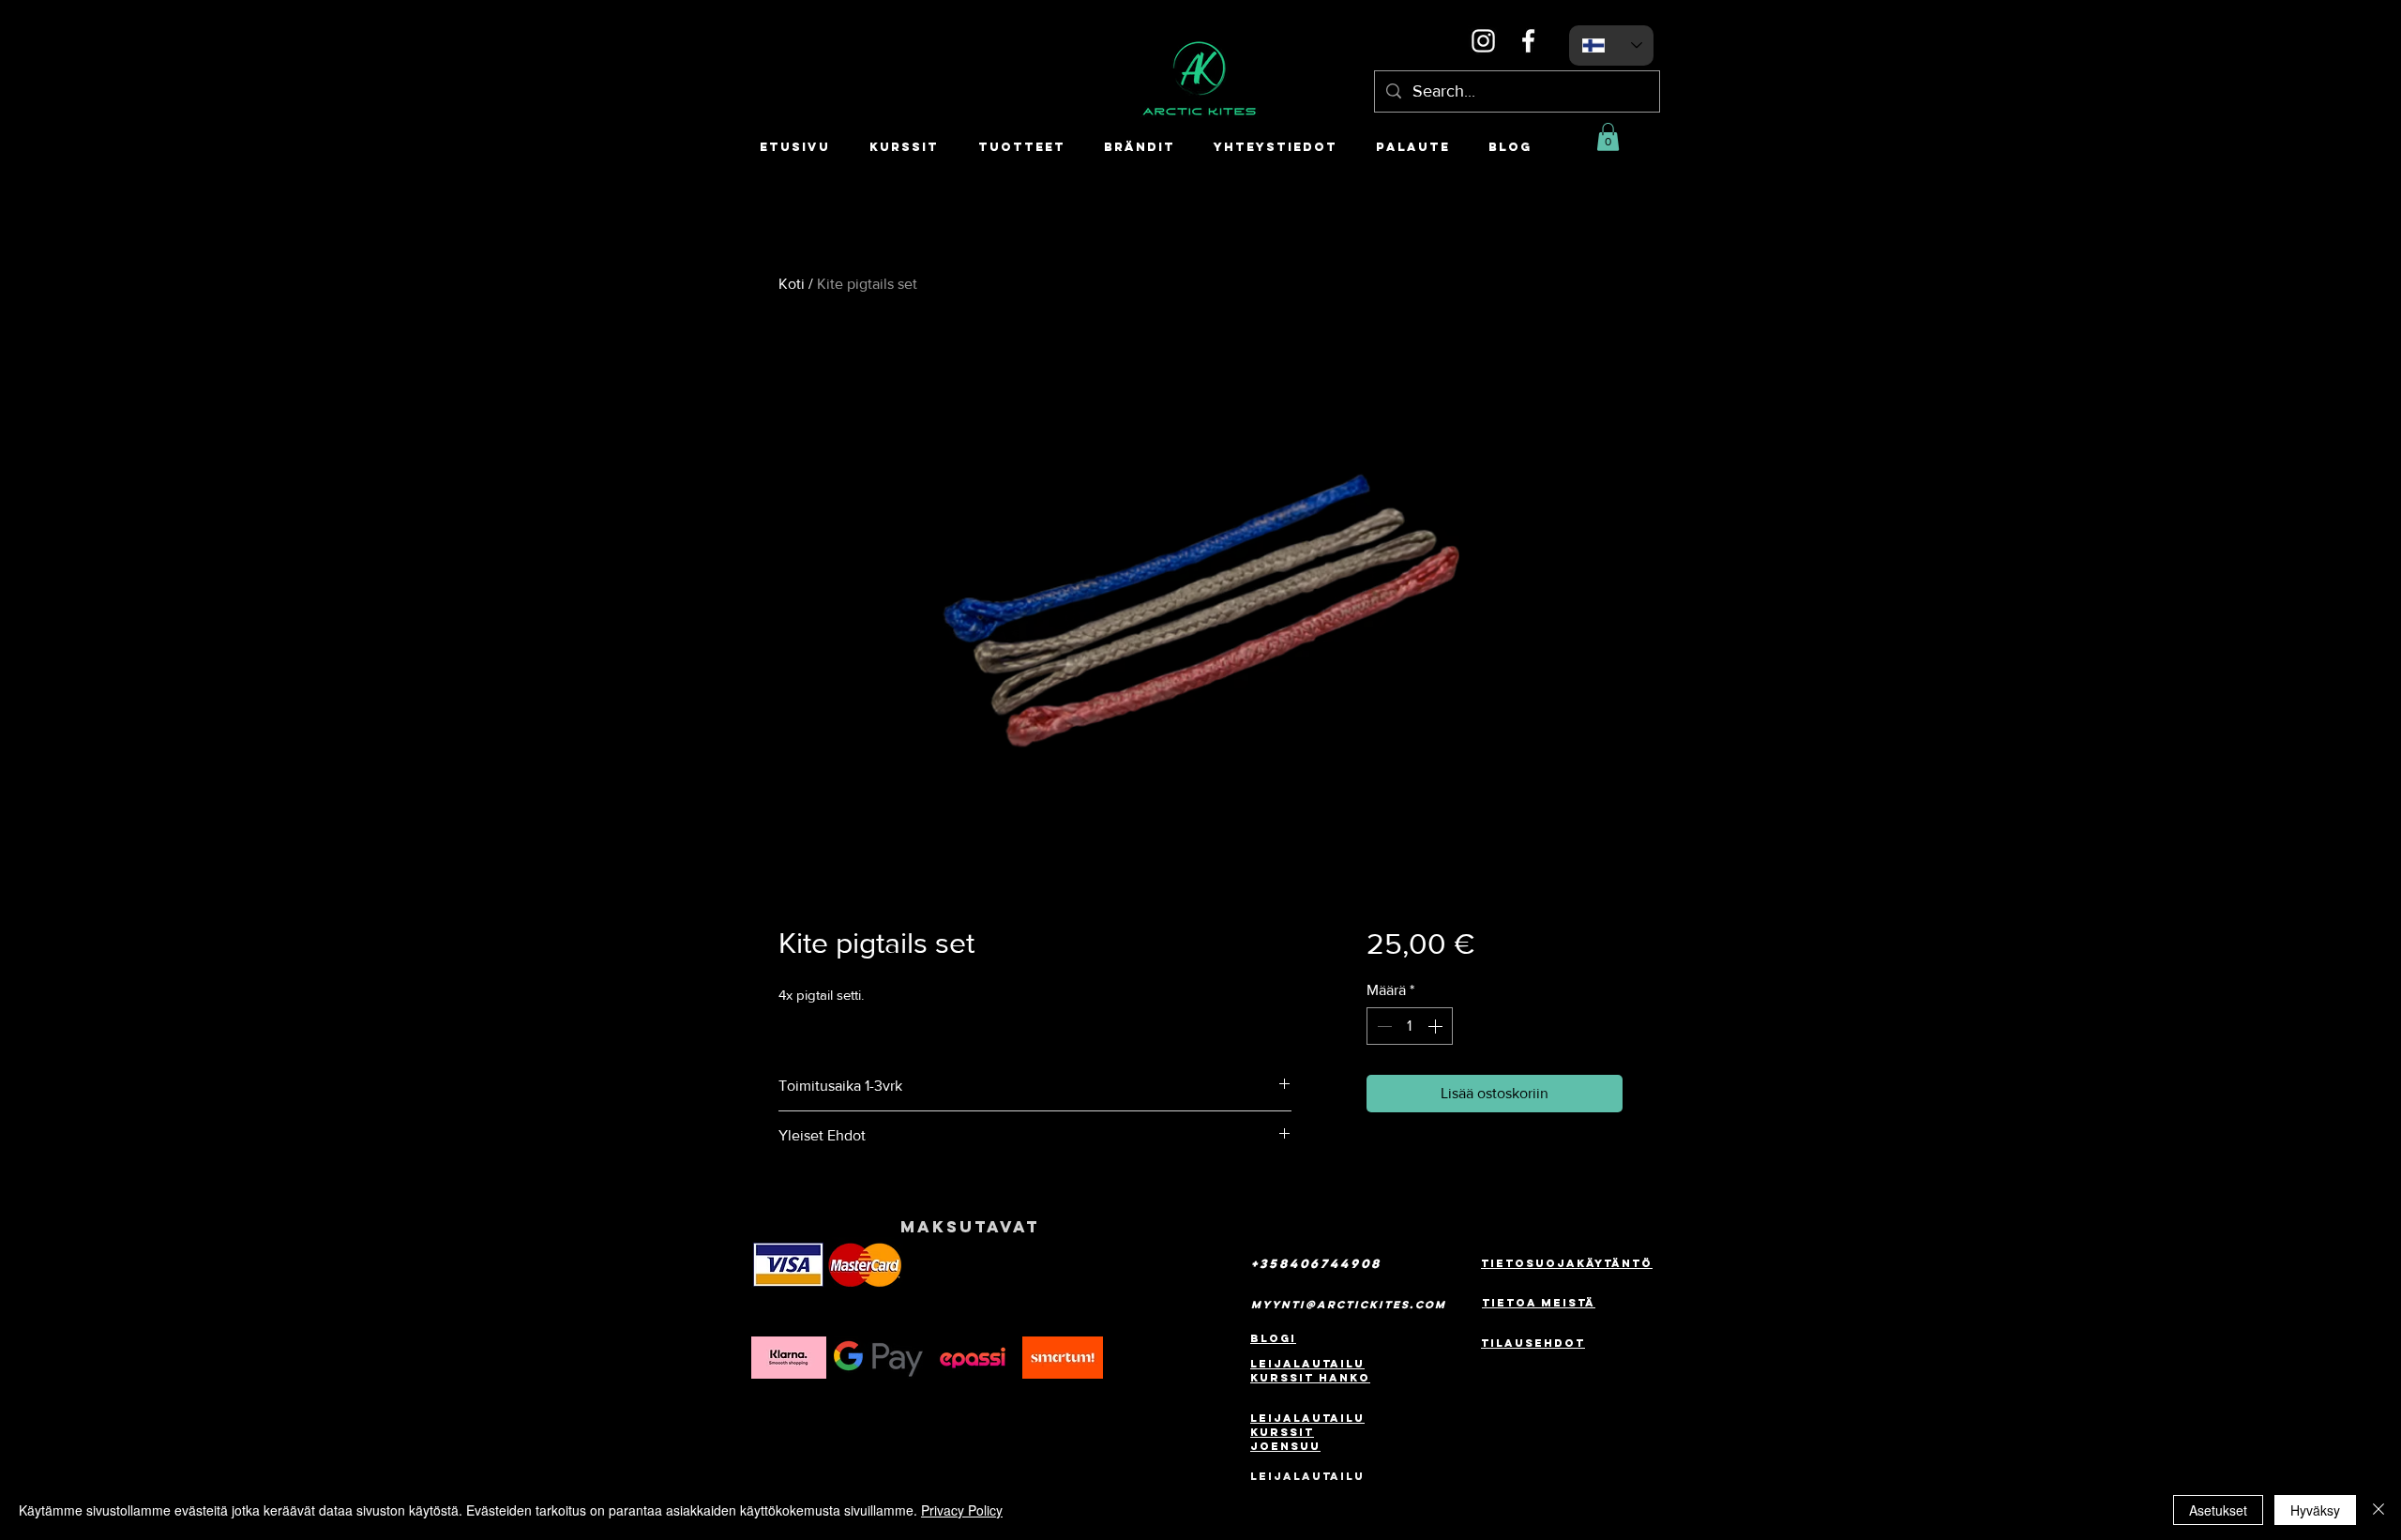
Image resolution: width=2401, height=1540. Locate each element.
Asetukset (2218, 1510)
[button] (1608, 137)
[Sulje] (2378, 1510)
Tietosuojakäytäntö (1567, 1263)
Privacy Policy (962, 1510)
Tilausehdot (1533, 1343)
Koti (792, 284)
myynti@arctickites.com (1349, 1305)
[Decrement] (1382, 1026)
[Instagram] (1483, 41)
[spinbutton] (1410, 1026)
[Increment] (1437, 1026)
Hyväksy (2315, 1510)
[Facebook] (1528, 41)
